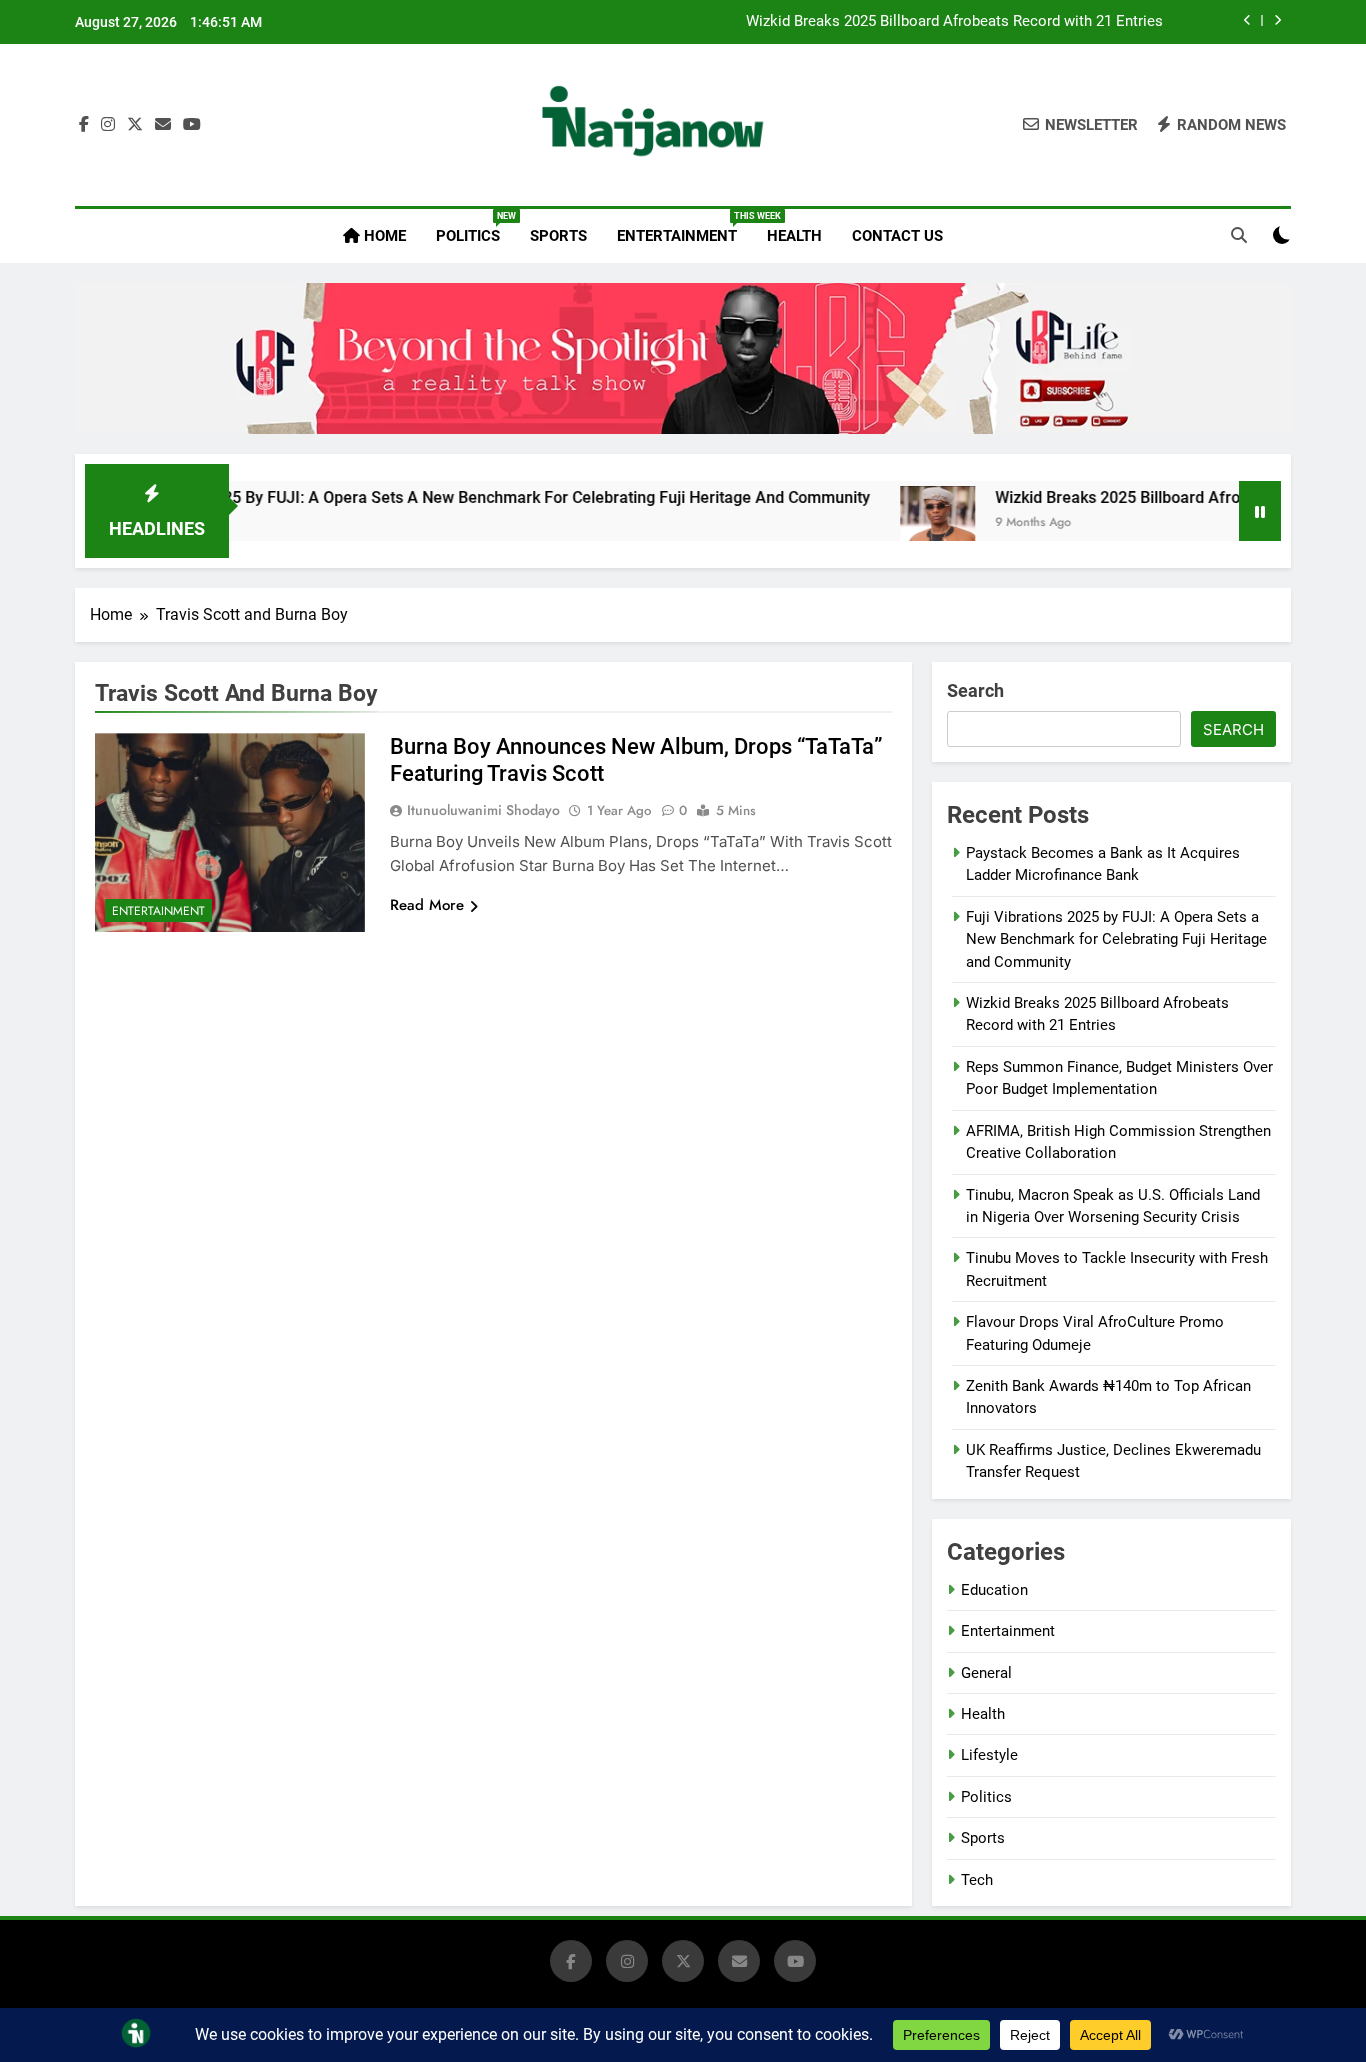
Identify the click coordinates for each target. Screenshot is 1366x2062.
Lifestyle (989, 1755)
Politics (475, 228)
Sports (558, 236)
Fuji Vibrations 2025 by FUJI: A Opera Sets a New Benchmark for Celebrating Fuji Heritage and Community (428, 497)
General (986, 1673)
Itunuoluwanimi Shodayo (483, 810)
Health (794, 236)
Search (975, 690)
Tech (977, 1880)
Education (994, 1590)
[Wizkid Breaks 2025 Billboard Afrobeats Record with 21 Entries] (881, 523)
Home (383, 236)
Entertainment (684, 228)
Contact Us (897, 236)
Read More (427, 905)
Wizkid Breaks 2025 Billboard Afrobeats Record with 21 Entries (954, 22)
